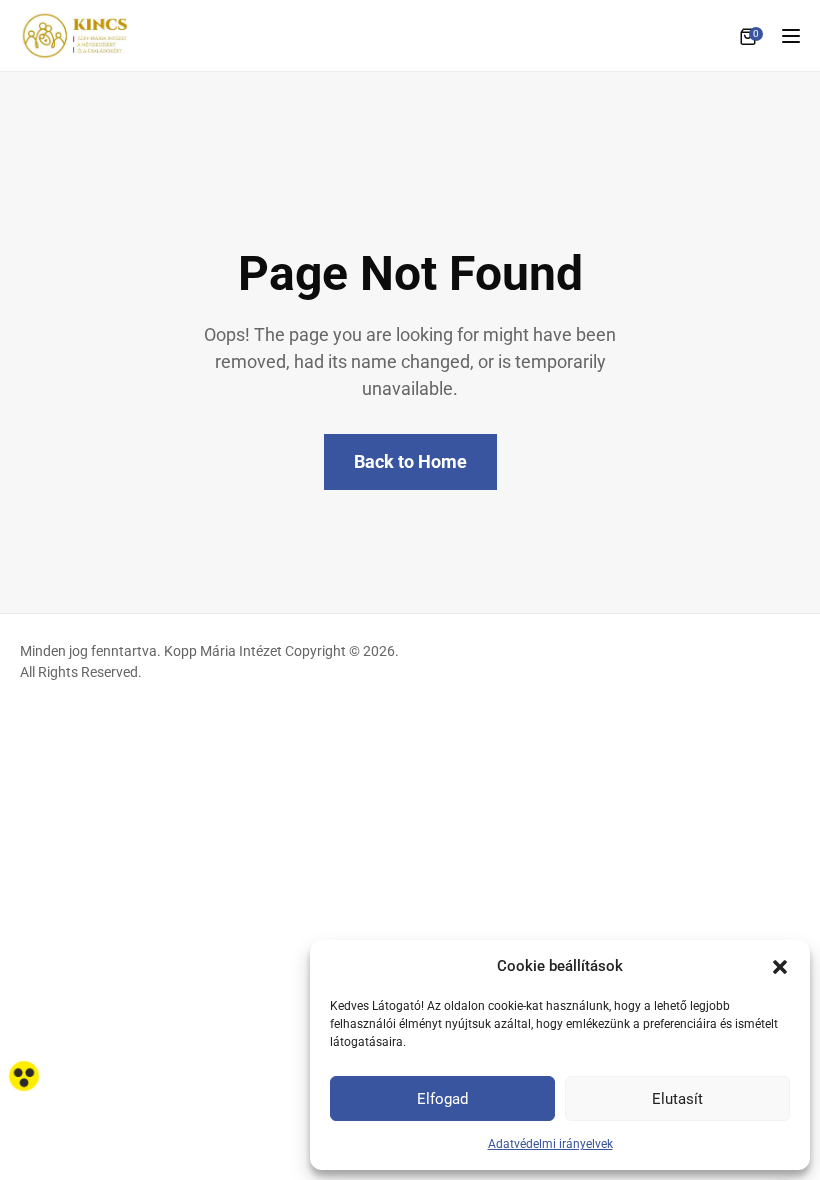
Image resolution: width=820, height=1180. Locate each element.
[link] (24, 1076)
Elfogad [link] (442, 1099)
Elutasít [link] (677, 1099)
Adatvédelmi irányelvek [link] (550, 1144)
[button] (780, 966)
